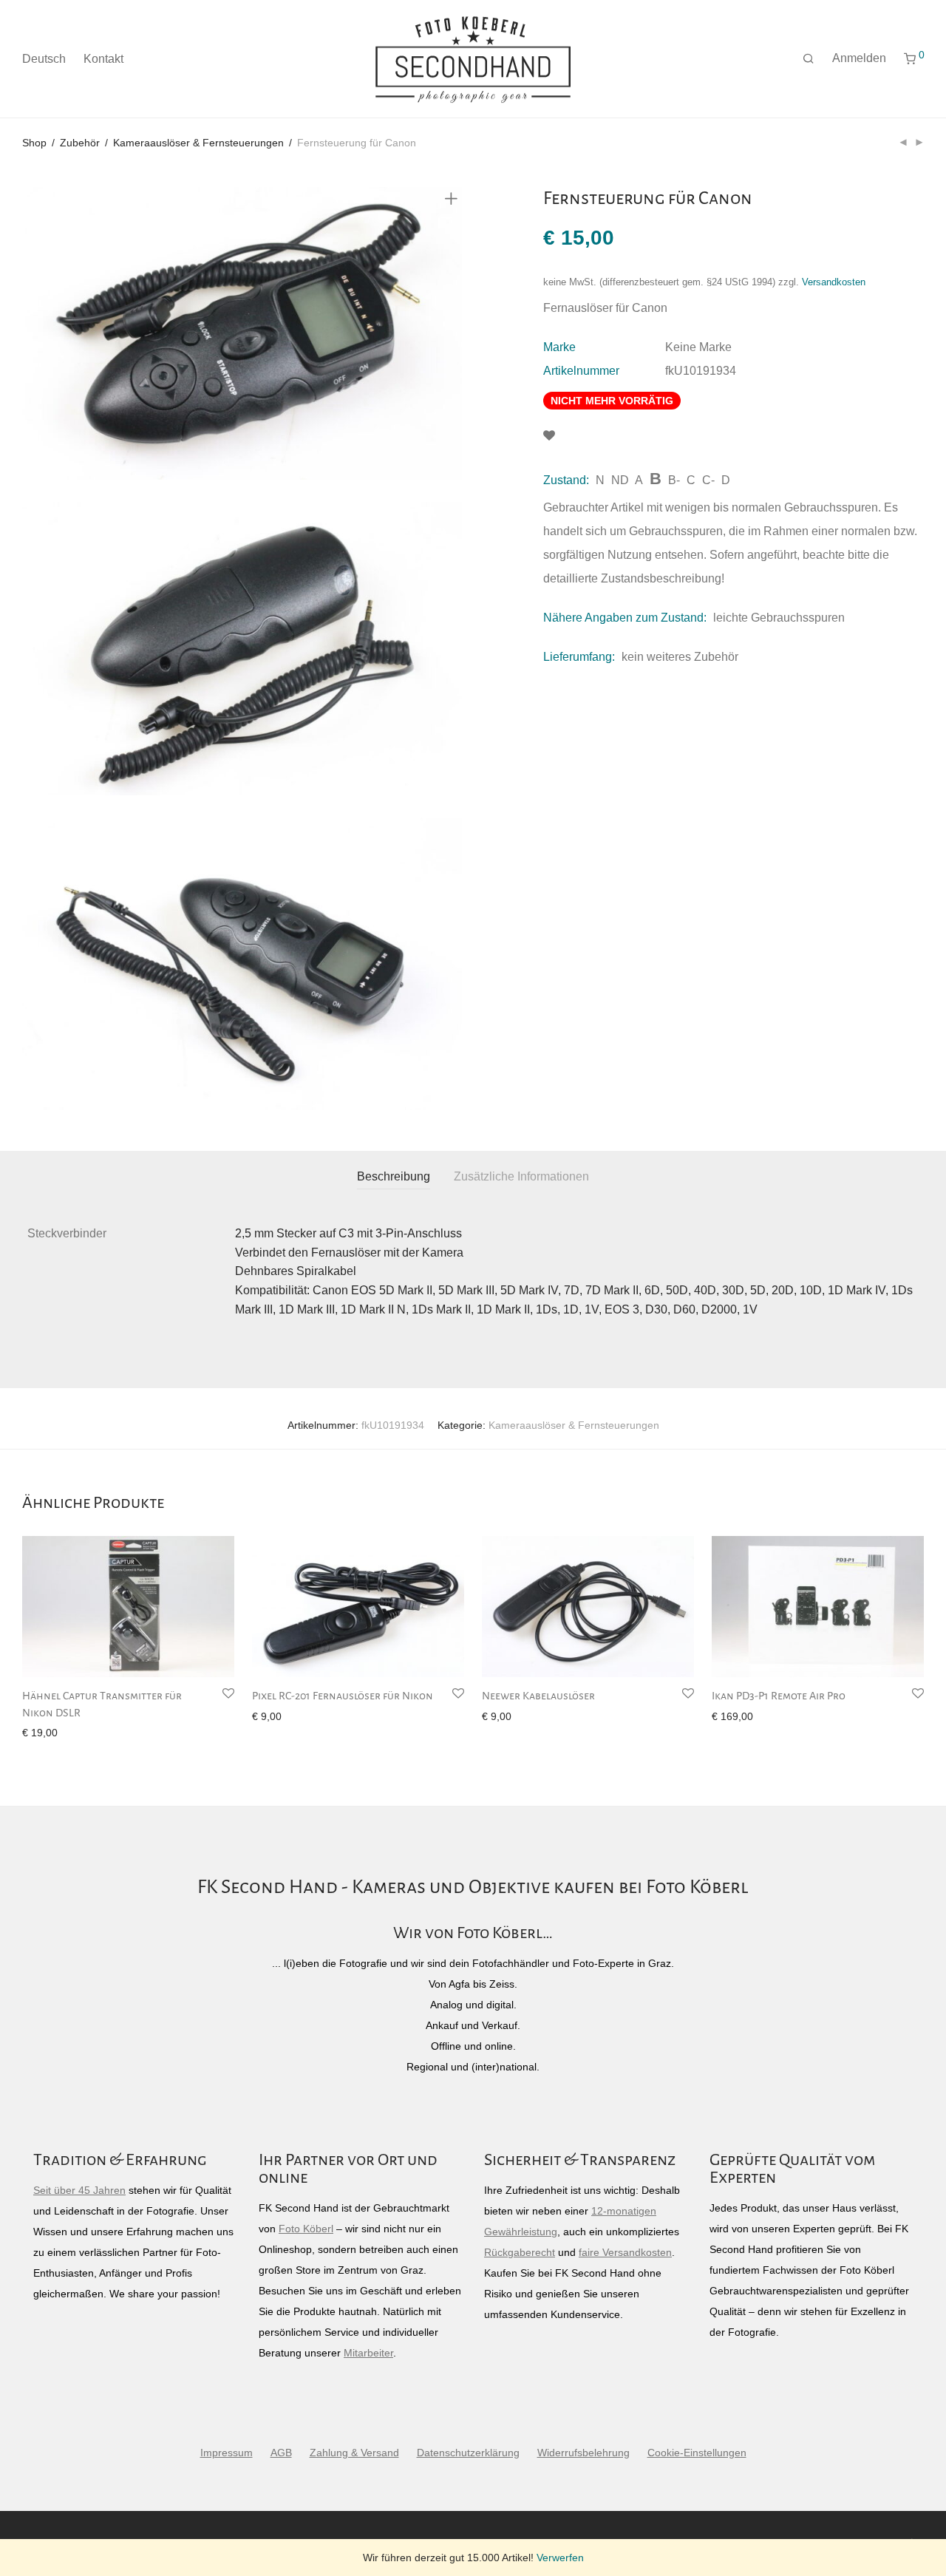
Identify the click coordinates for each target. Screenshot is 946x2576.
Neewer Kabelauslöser (538, 1696)
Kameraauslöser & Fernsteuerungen (198, 143)
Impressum (227, 2453)
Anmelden (859, 58)
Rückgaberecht (520, 2252)
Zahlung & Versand (354, 2453)
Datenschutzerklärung (468, 2453)
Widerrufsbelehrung (583, 2453)
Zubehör (80, 143)
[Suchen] (809, 59)
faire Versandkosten (625, 2252)
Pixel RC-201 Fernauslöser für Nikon (343, 1696)
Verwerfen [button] (560, 2558)
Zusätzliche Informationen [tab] (521, 1176)
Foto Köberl (306, 2229)
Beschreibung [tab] (394, 1176)
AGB (281, 2453)
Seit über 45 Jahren (79, 2190)
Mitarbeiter (368, 2353)
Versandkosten (834, 282)
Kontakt (103, 59)
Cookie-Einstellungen (697, 2453)
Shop (34, 143)
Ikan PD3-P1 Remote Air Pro (779, 1696)
